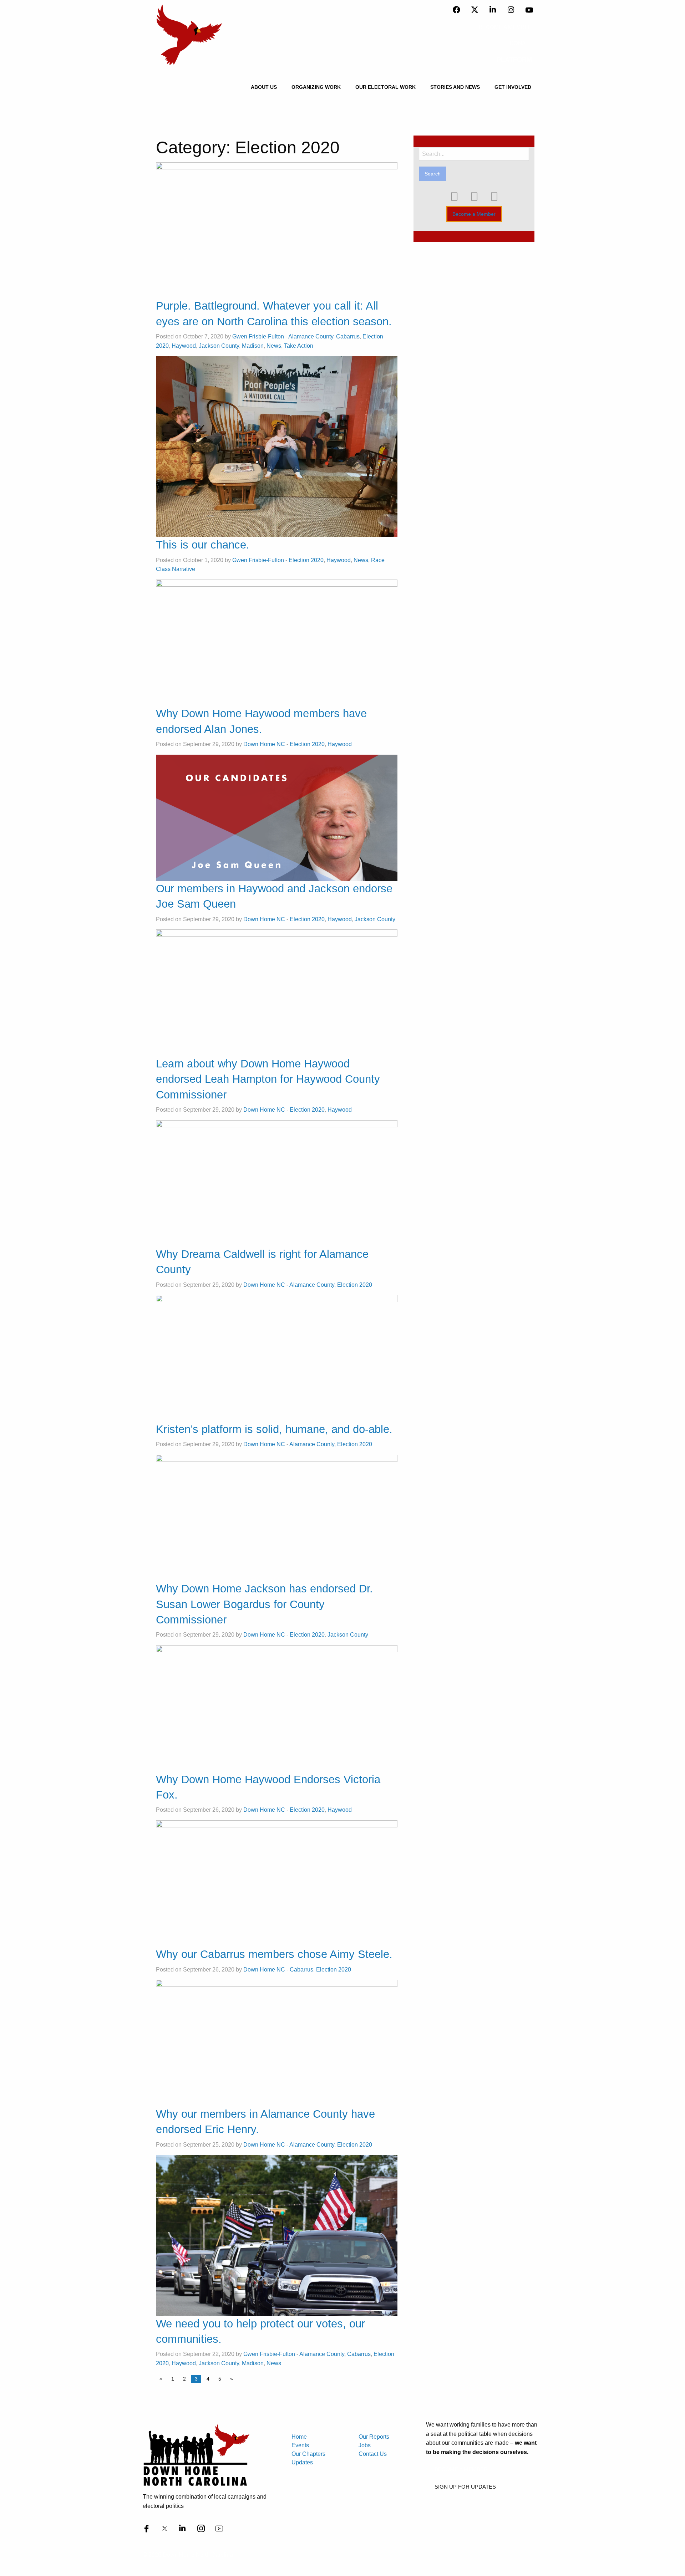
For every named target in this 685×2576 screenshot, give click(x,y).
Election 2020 (306, 560)
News (274, 346)
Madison (253, 346)
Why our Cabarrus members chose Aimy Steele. (274, 1954)
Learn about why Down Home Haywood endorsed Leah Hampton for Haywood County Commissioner (268, 1079)
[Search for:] (474, 154)
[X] (475, 10)
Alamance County (311, 336)
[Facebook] (456, 10)
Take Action (299, 346)
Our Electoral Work (385, 87)
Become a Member (474, 214)
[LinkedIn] (493, 10)
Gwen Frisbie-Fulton (258, 336)
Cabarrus (348, 336)
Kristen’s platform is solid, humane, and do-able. (274, 1429)
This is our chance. (203, 545)
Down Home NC (264, 744)
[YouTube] (529, 10)
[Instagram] (511, 10)
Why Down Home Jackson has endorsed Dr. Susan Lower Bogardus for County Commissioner (264, 1604)
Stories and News (455, 87)
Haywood (184, 346)
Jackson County (219, 346)
